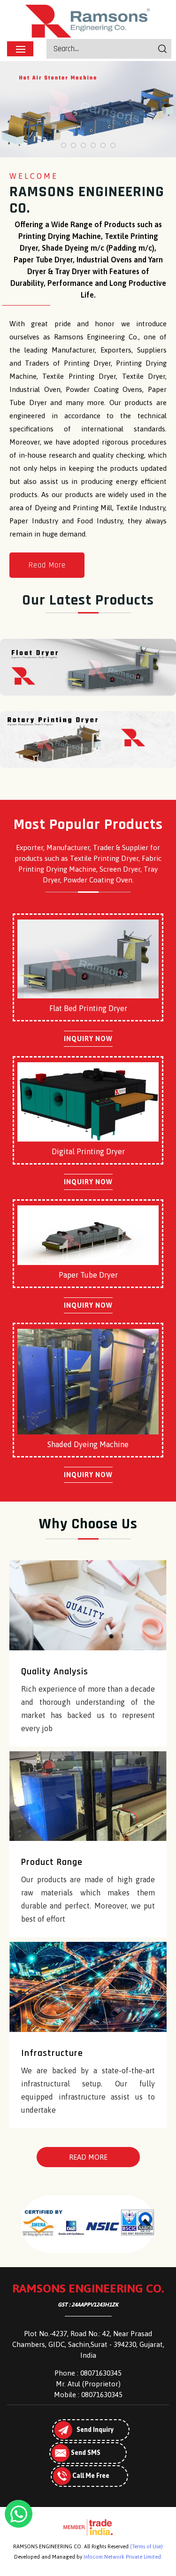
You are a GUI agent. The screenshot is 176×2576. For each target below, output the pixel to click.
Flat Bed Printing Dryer (88, 1008)
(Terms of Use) (146, 2546)
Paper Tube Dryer (88, 1275)
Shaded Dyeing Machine (88, 1444)
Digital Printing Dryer (88, 1151)
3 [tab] (83, 145)
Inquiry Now (88, 1039)
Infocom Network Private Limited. (123, 2557)
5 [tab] (103, 145)
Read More (47, 565)
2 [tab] (73, 145)
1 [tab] (64, 145)
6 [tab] (113, 145)
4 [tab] (93, 145)
